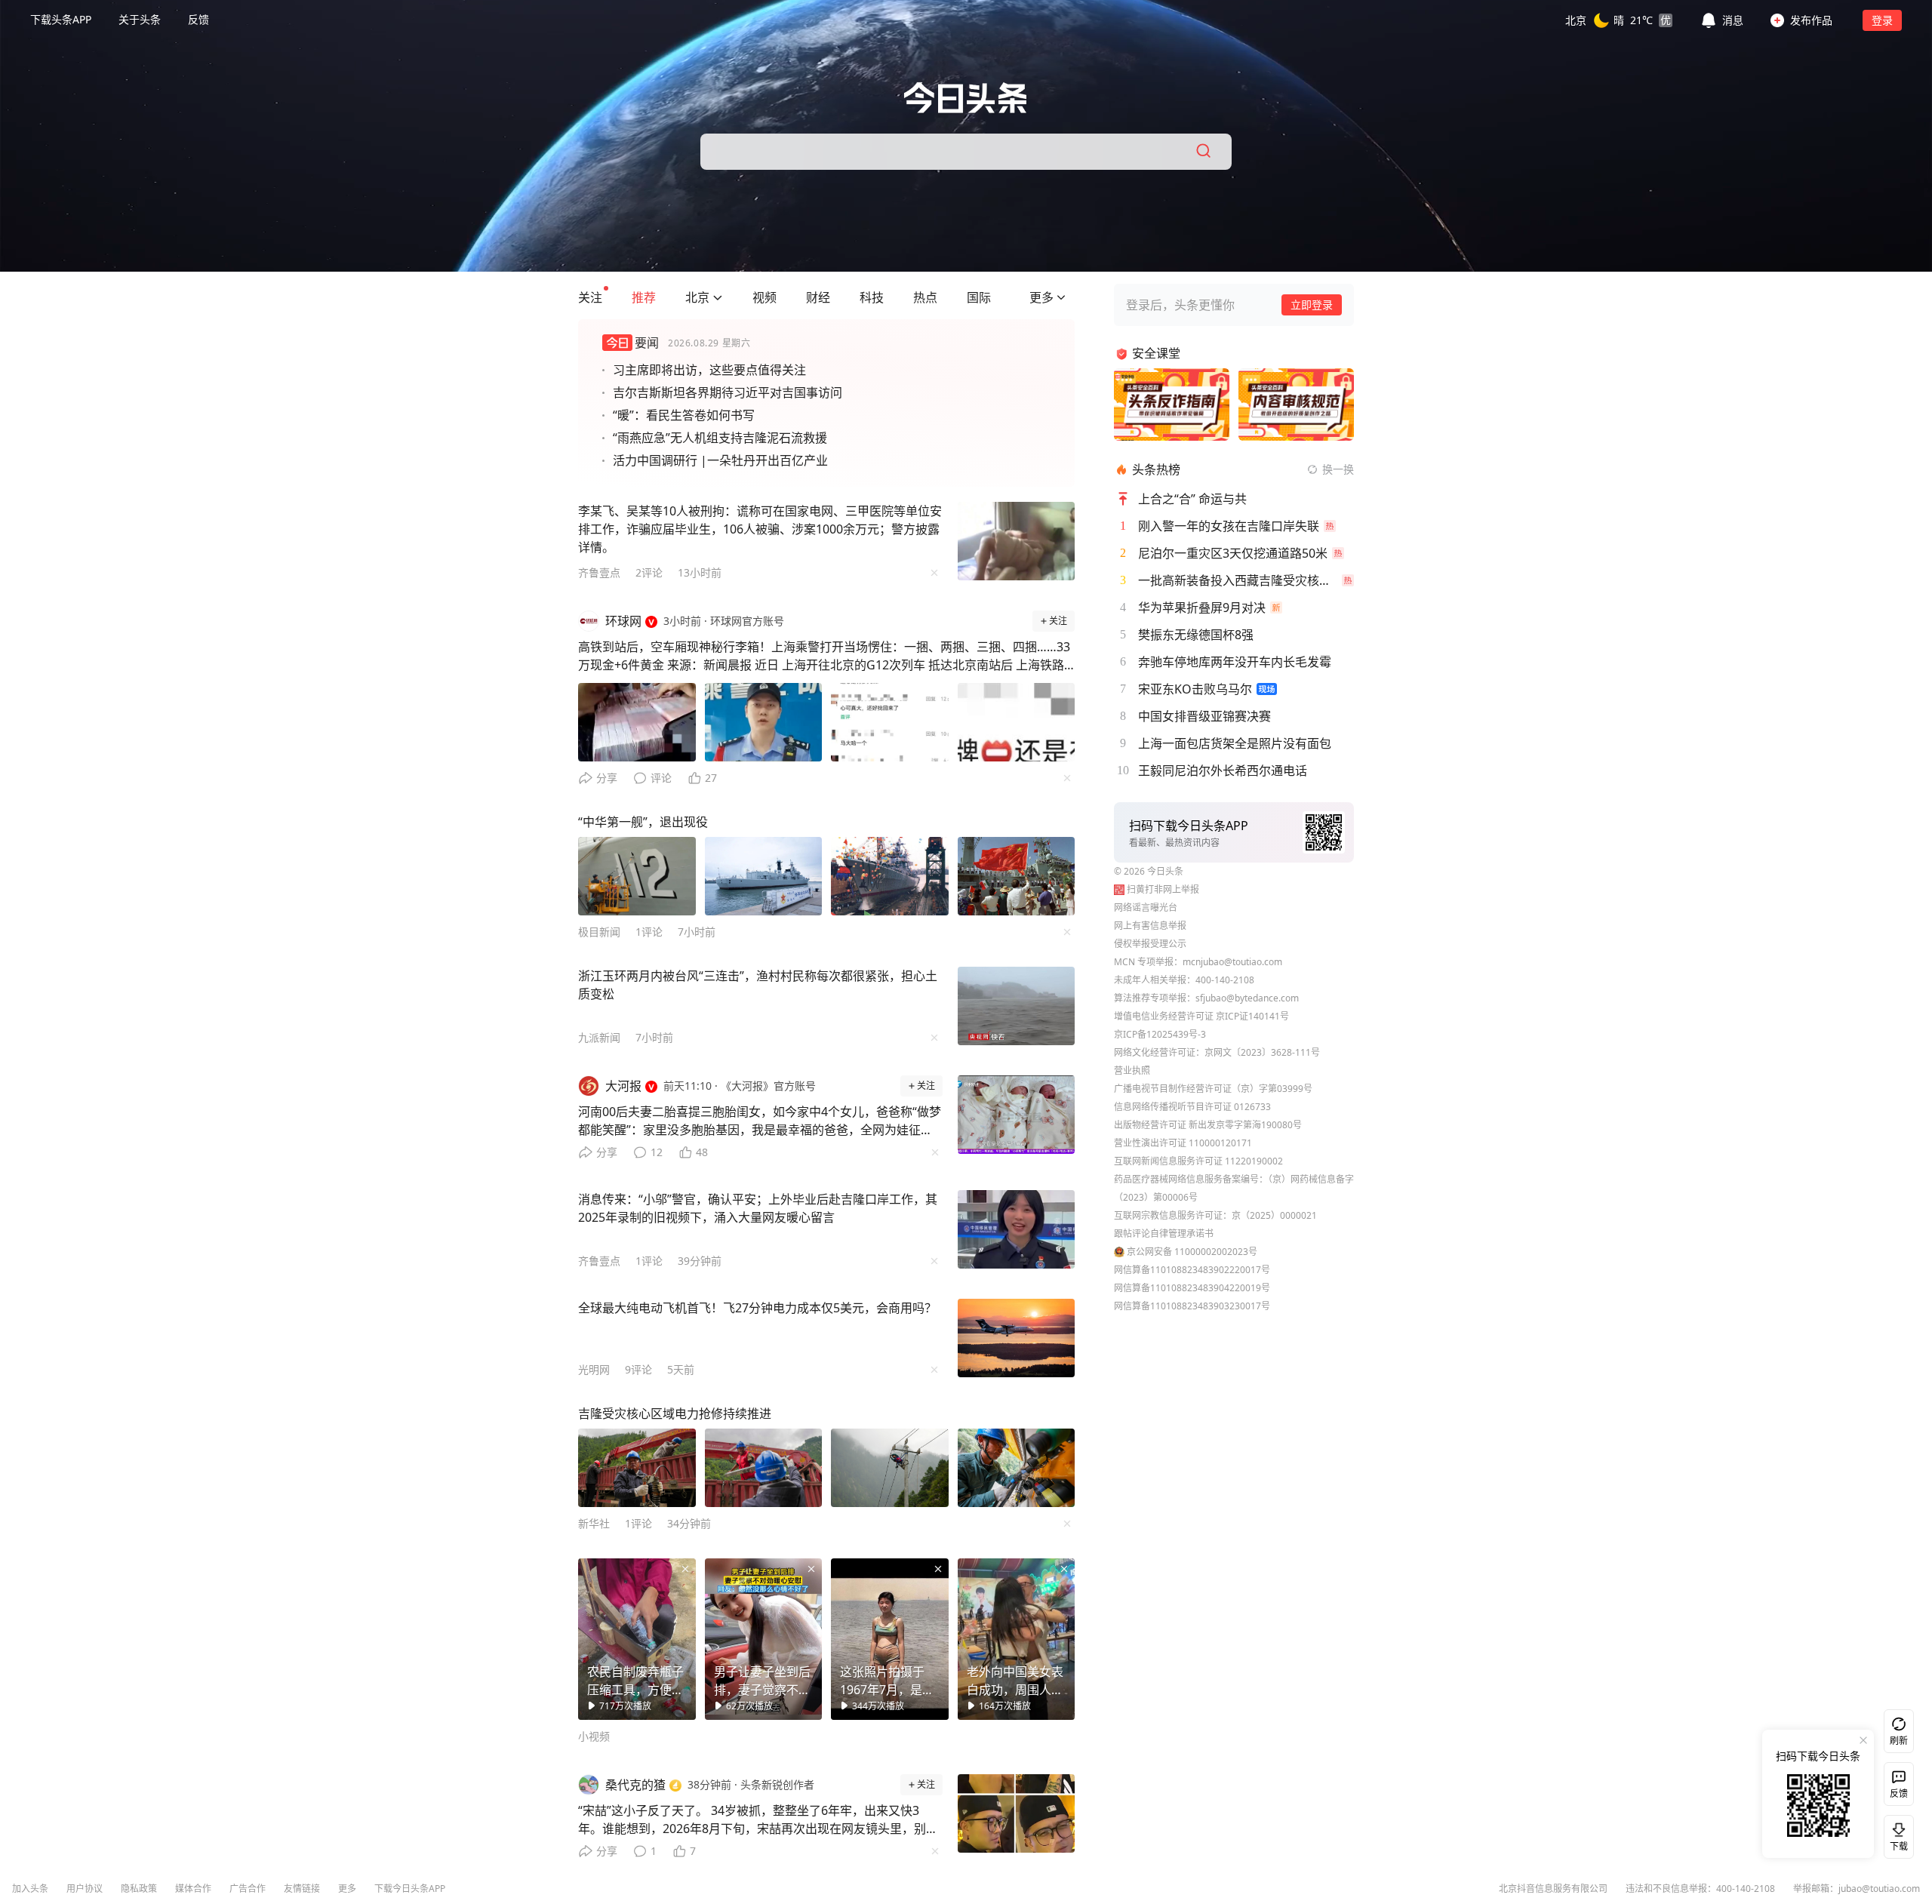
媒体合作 (193, 1889)
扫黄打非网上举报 (1163, 889)
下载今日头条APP (410, 1889)
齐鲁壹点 (599, 572)
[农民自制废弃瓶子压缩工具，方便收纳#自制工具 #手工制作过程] (637, 1639)
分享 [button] (607, 778)
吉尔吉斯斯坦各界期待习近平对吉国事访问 (728, 392)
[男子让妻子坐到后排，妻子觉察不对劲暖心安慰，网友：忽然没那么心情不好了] (764, 1639)
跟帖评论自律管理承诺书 (1164, 1233)
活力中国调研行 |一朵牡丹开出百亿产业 (720, 460)
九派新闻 (599, 1037)
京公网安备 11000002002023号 (1192, 1252)
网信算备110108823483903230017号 (1192, 1306)
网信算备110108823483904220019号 (1192, 1288)
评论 (661, 778)
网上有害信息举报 (1150, 926)
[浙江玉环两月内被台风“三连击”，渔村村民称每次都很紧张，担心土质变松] (1017, 1006)
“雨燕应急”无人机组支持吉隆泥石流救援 (720, 438)
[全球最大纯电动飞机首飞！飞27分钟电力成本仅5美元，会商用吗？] (1017, 1338)
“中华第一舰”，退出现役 (643, 822)
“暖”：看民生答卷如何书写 (684, 415)
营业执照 (1132, 1070)
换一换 (1338, 469)
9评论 (638, 1369)
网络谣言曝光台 (1146, 907)
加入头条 (30, 1889)
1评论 (649, 932)
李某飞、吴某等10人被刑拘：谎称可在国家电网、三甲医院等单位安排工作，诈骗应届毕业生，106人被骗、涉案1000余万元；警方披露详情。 (760, 529)
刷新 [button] (1899, 1741)
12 (657, 1152)
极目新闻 (599, 932)
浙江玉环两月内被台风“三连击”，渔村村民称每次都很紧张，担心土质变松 (758, 985)
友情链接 (302, 1889)
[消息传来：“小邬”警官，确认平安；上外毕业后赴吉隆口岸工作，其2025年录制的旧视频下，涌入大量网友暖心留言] (1017, 1229)
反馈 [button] (198, 19)
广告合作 (248, 1889)
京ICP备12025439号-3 (1160, 1034)
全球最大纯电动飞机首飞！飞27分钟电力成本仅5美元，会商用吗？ (757, 1308)
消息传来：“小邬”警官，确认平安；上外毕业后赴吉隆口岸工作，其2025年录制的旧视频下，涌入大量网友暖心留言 (758, 1208)
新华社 (594, 1523)
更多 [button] (347, 1889)
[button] (1619, 20)
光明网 (594, 1369)
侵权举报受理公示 (1150, 944)
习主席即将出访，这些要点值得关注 (709, 370)
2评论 (649, 572)
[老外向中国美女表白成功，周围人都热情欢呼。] (1017, 1639)
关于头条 (140, 19)
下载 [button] (1896, 1834)
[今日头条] (966, 98)
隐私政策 (139, 1889)
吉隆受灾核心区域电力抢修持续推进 (675, 1413)
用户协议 (85, 1889)
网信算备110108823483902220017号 (1192, 1270)
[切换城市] (718, 297)
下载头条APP (61, 19)
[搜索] (1204, 152)
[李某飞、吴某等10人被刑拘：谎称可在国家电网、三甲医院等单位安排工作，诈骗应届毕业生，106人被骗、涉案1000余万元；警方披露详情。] (1017, 541)
